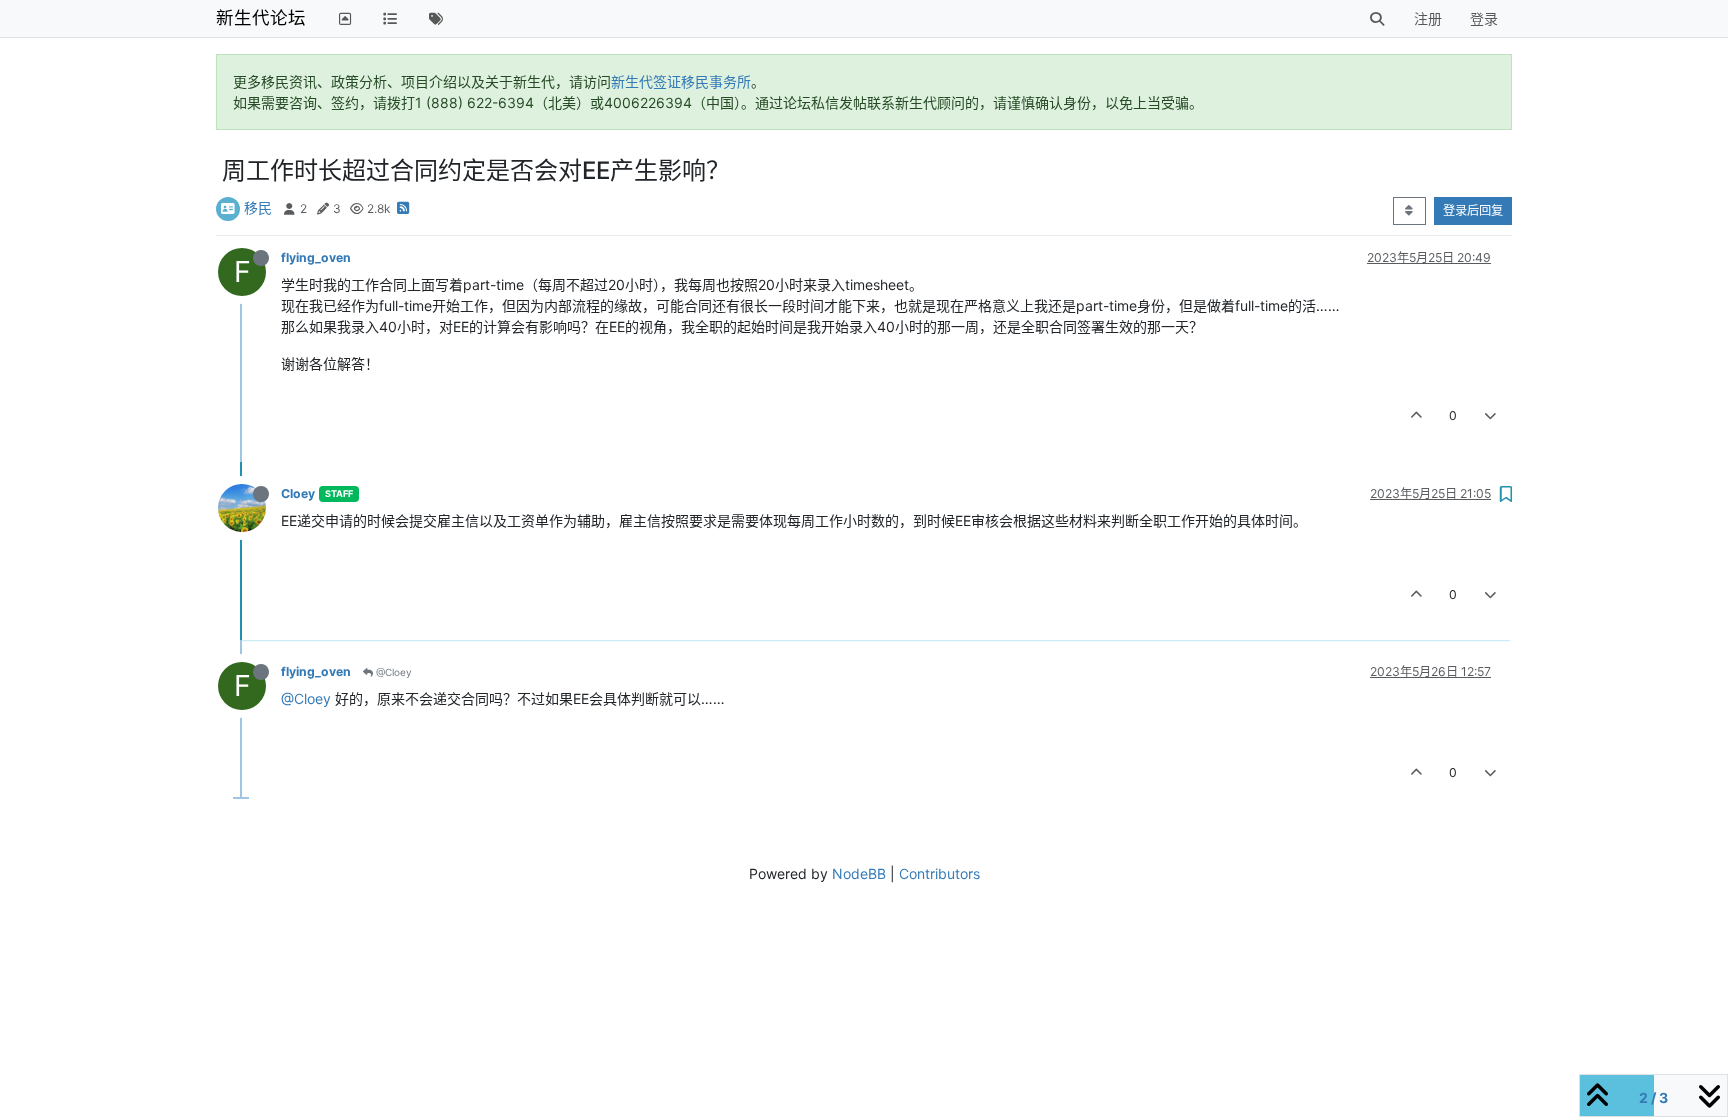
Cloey (298, 493)
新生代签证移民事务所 (681, 81)
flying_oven (316, 257)
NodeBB (859, 873)
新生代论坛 (261, 17)
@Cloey (392, 672)
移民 (258, 207)
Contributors (939, 873)
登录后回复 (1473, 210)
